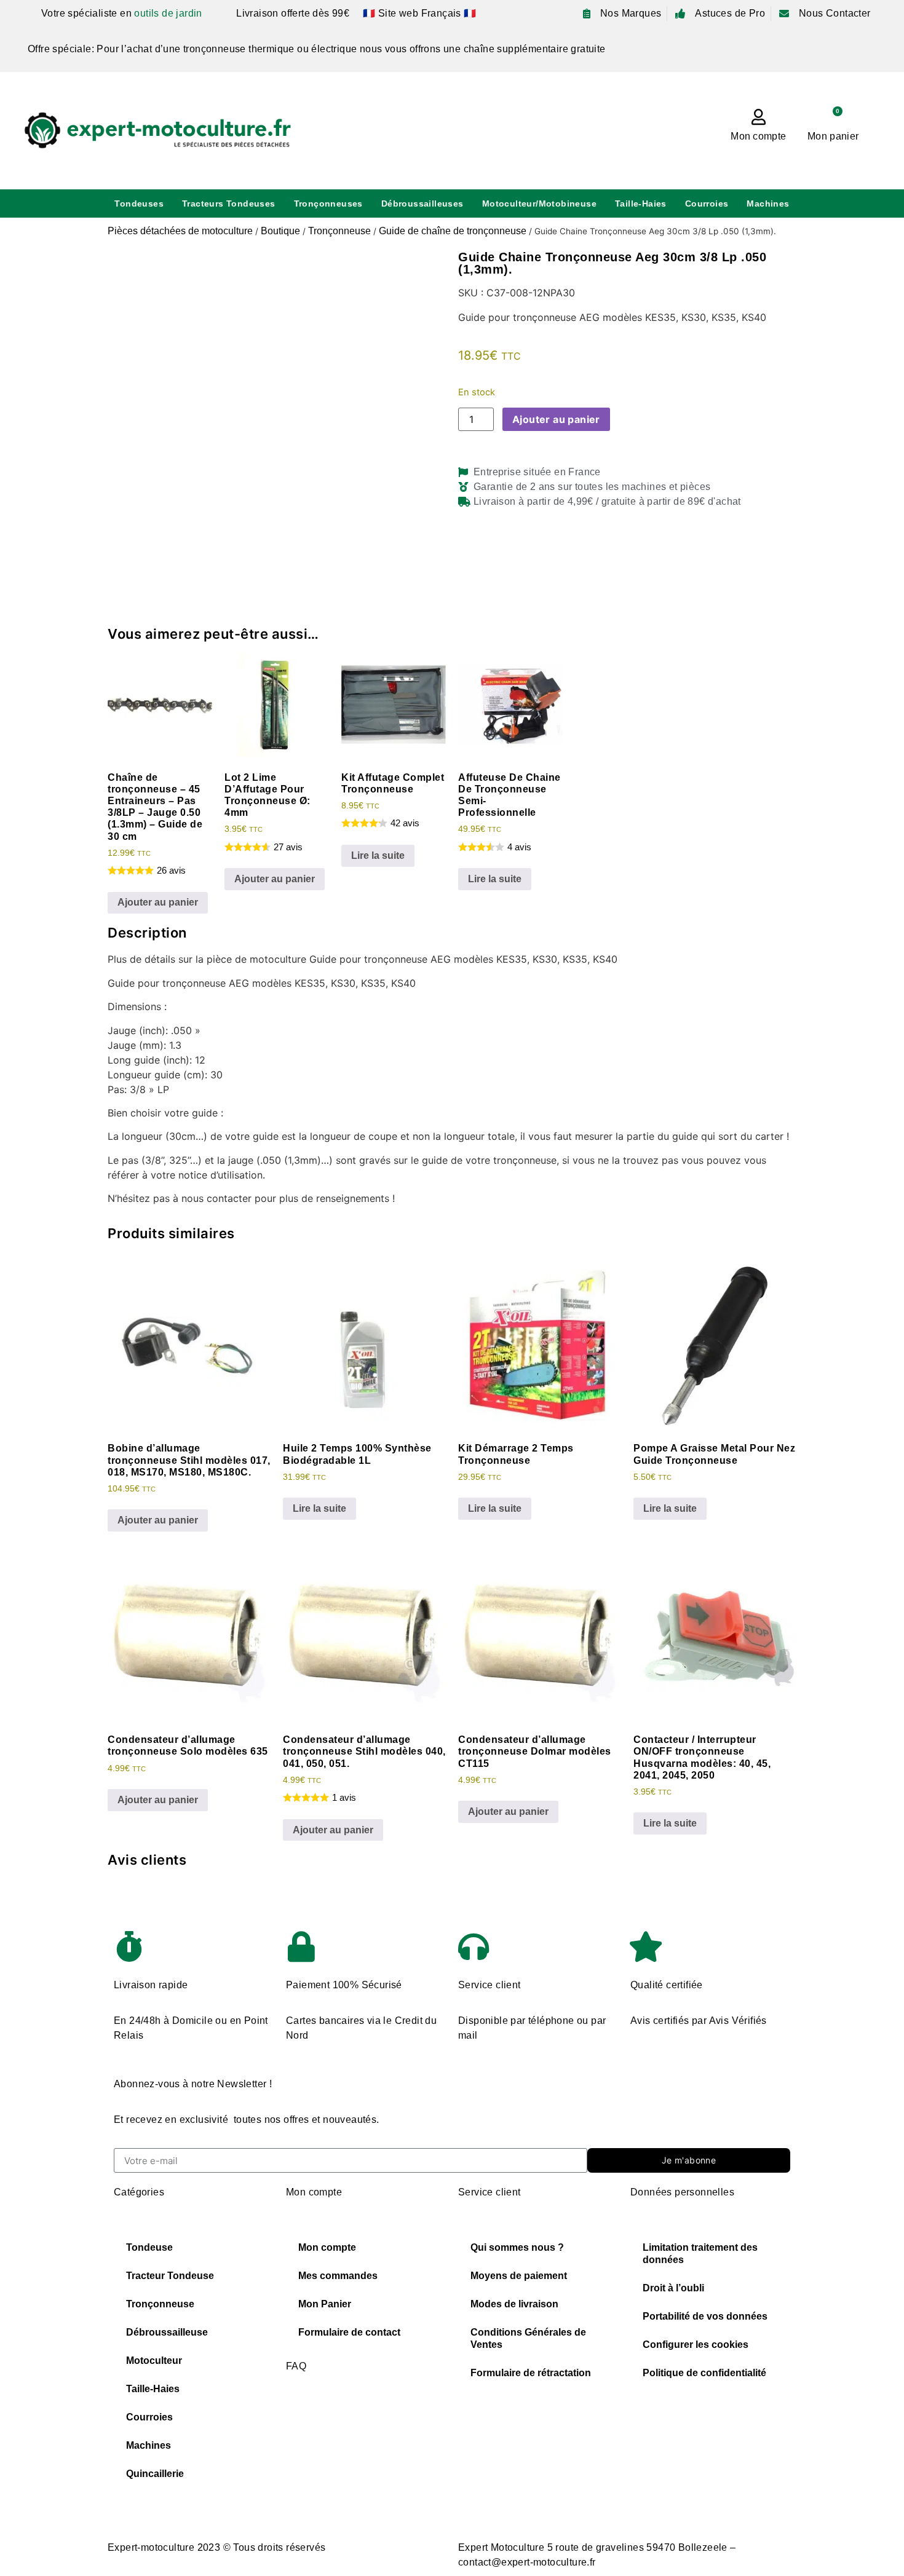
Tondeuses (139, 203)
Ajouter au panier (556, 419)
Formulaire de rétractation (531, 2373)
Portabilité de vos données (705, 2316)
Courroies (707, 203)
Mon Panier (325, 2304)
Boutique (280, 231)
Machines (768, 203)
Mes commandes (338, 2276)
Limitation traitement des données (700, 2254)
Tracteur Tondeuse (170, 2276)
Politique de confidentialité (704, 2373)
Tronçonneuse (339, 231)
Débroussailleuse (167, 2332)
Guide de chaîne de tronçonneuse (453, 231)
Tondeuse (149, 2247)
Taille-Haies (641, 203)
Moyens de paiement (519, 2276)
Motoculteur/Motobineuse (539, 203)
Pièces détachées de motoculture (180, 231)
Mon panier (833, 136)
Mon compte (758, 136)
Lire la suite (378, 855)
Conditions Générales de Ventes (528, 2338)
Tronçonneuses (328, 203)
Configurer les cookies (696, 2345)
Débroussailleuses (422, 203)
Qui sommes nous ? (517, 2247)
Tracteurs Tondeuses (229, 203)
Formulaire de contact (349, 2332)
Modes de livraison (514, 2304)
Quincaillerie (155, 2474)
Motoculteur (154, 2361)
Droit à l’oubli (673, 2288)
